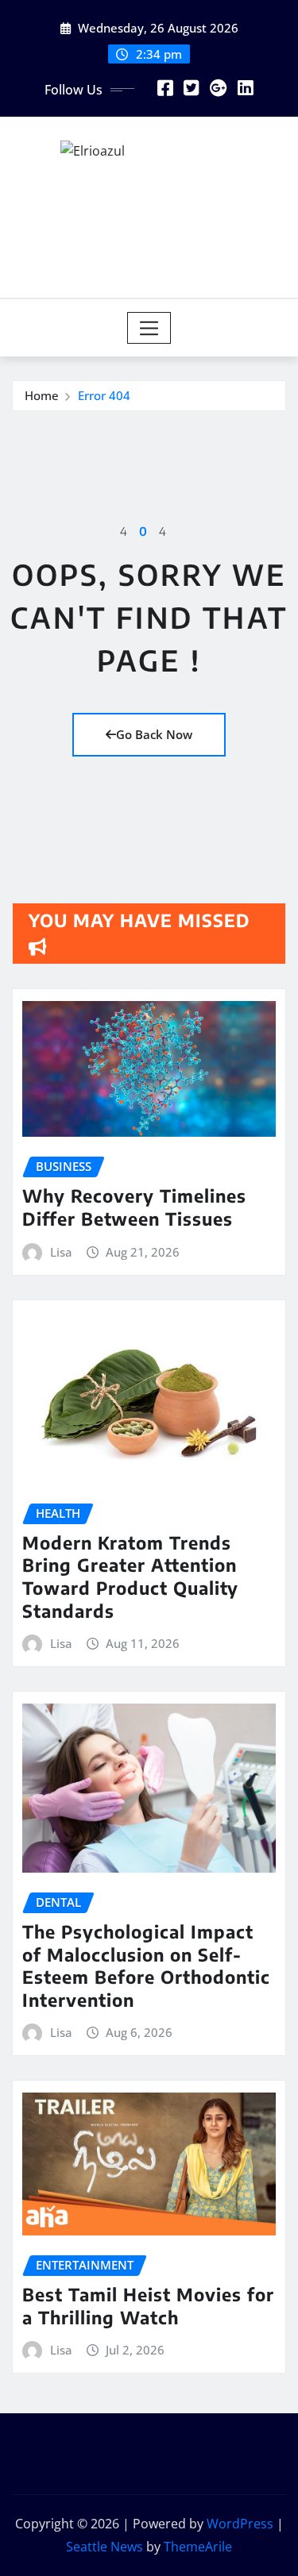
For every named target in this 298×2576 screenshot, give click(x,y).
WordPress (240, 2524)
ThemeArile (198, 2547)
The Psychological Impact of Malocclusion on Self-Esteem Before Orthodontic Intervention (146, 1966)
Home (42, 395)
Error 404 (104, 395)
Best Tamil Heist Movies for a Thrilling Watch (148, 2306)
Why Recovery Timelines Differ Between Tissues (134, 1207)
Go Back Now (154, 734)
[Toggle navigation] (149, 328)
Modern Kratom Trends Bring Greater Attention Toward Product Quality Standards (130, 1577)
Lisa (61, 1252)
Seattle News (104, 2547)
